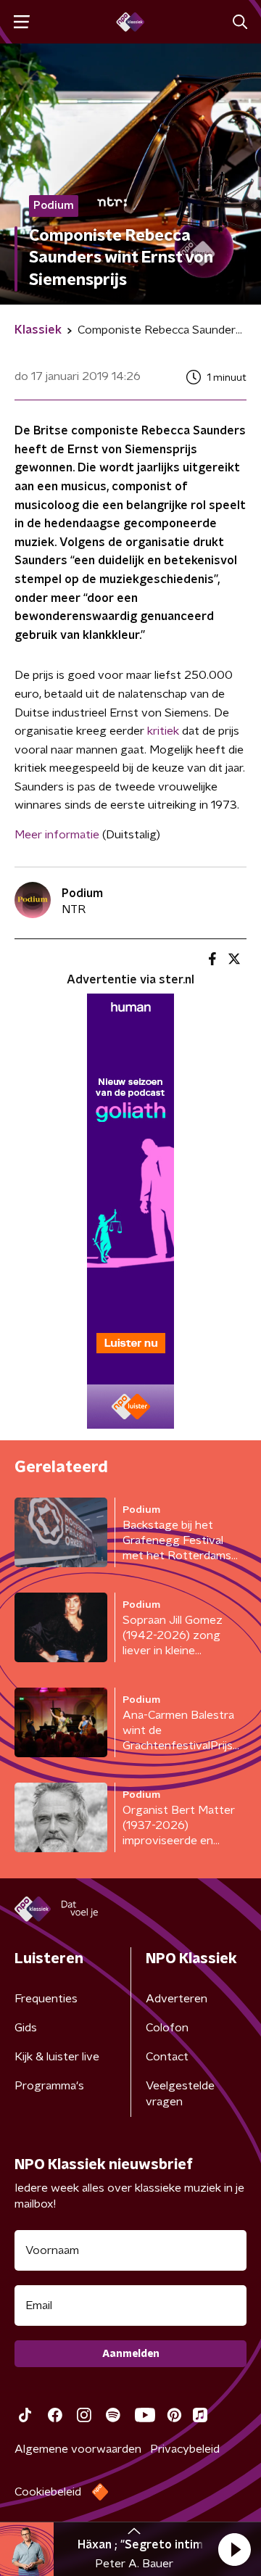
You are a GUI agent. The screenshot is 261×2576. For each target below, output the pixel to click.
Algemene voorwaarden (78, 2449)
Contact (167, 2057)
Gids (26, 2028)
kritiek (163, 731)
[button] (234, 2549)
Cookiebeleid (48, 2492)
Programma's (49, 2086)
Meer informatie (57, 835)
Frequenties (46, 1999)
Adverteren (177, 1999)
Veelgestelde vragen (180, 2094)
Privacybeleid (185, 2449)
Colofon (167, 2028)
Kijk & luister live (57, 2057)
